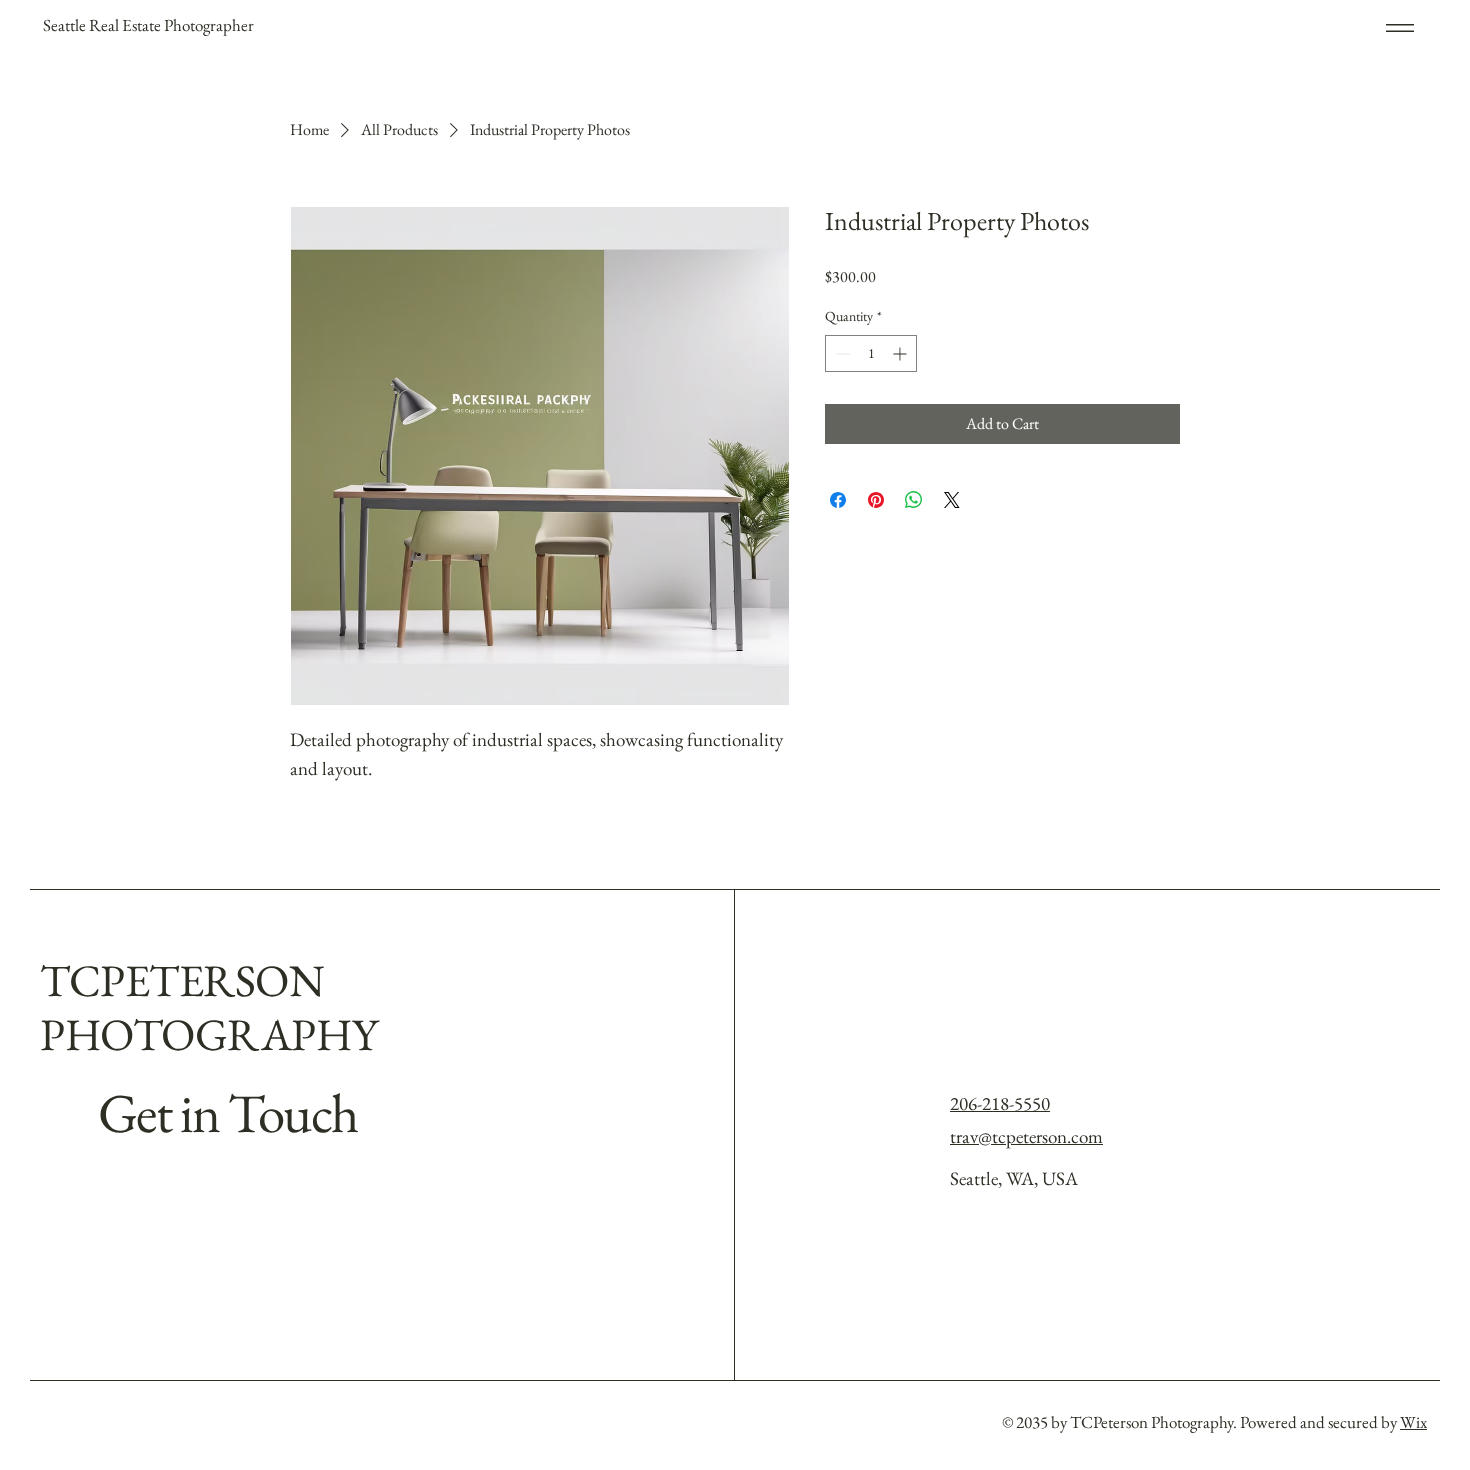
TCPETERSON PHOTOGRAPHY (208, 1007)
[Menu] (1387, 27)
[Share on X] (952, 500)
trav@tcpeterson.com (1026, 1136)
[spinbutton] (871, 353)
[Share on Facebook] (838, 500)
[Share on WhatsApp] (914, 500)
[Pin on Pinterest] (876, 500)
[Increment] (901, 353)
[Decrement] (840, 353)
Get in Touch (227, 1112)
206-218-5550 (1000, 1103)
